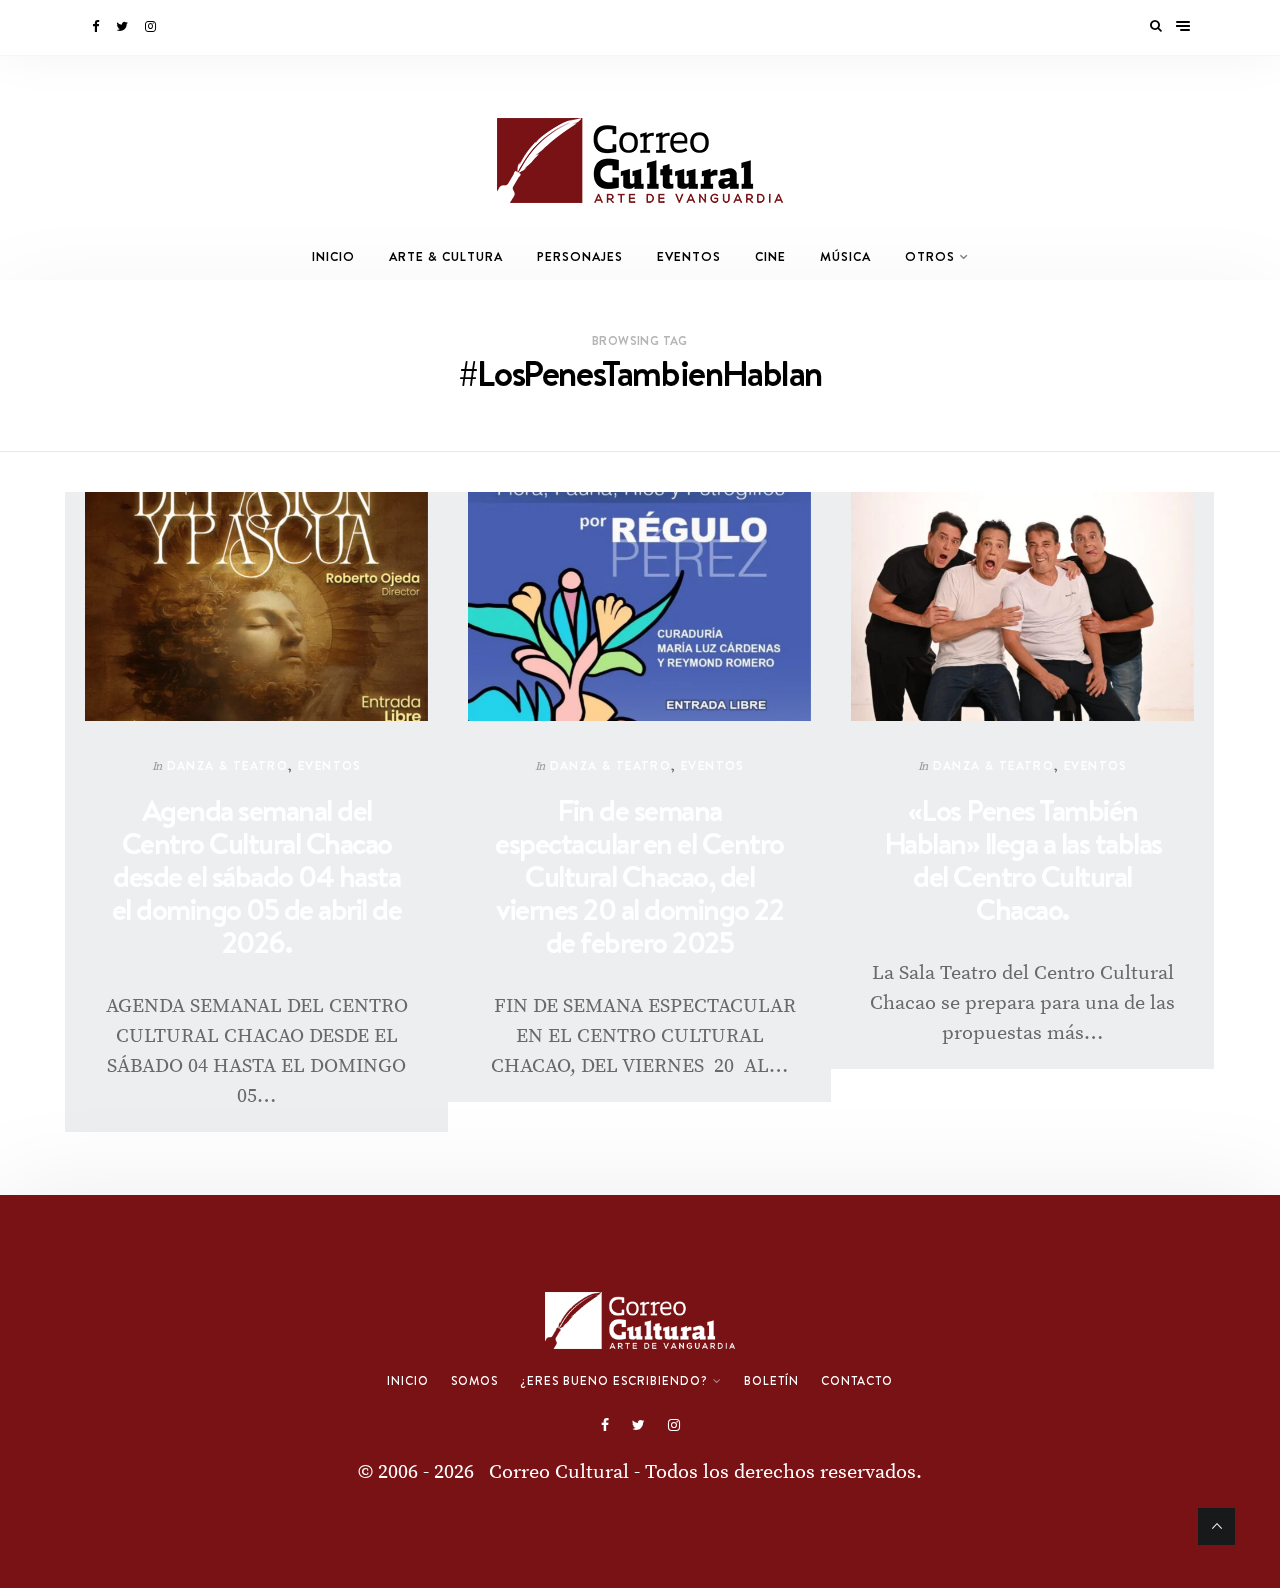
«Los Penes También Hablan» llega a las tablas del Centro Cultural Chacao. (1023, 860)
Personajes (580, 256)
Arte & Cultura (446, 256)
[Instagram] (152, 27)
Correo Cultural (559, 1472)
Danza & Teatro (228, 765)
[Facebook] (97, 27)
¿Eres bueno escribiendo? (614, 1381)
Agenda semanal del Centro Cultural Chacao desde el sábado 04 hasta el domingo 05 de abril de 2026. (257, 876)
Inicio (333, 256)
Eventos (689, 256)
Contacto (857, 1381)
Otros (930, 256)
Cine (770, 256)
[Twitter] (123, 27)
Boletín (771, 1381)
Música (845, 256)
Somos (474, 1381)
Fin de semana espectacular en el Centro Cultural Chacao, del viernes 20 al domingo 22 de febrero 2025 (639, 876)
